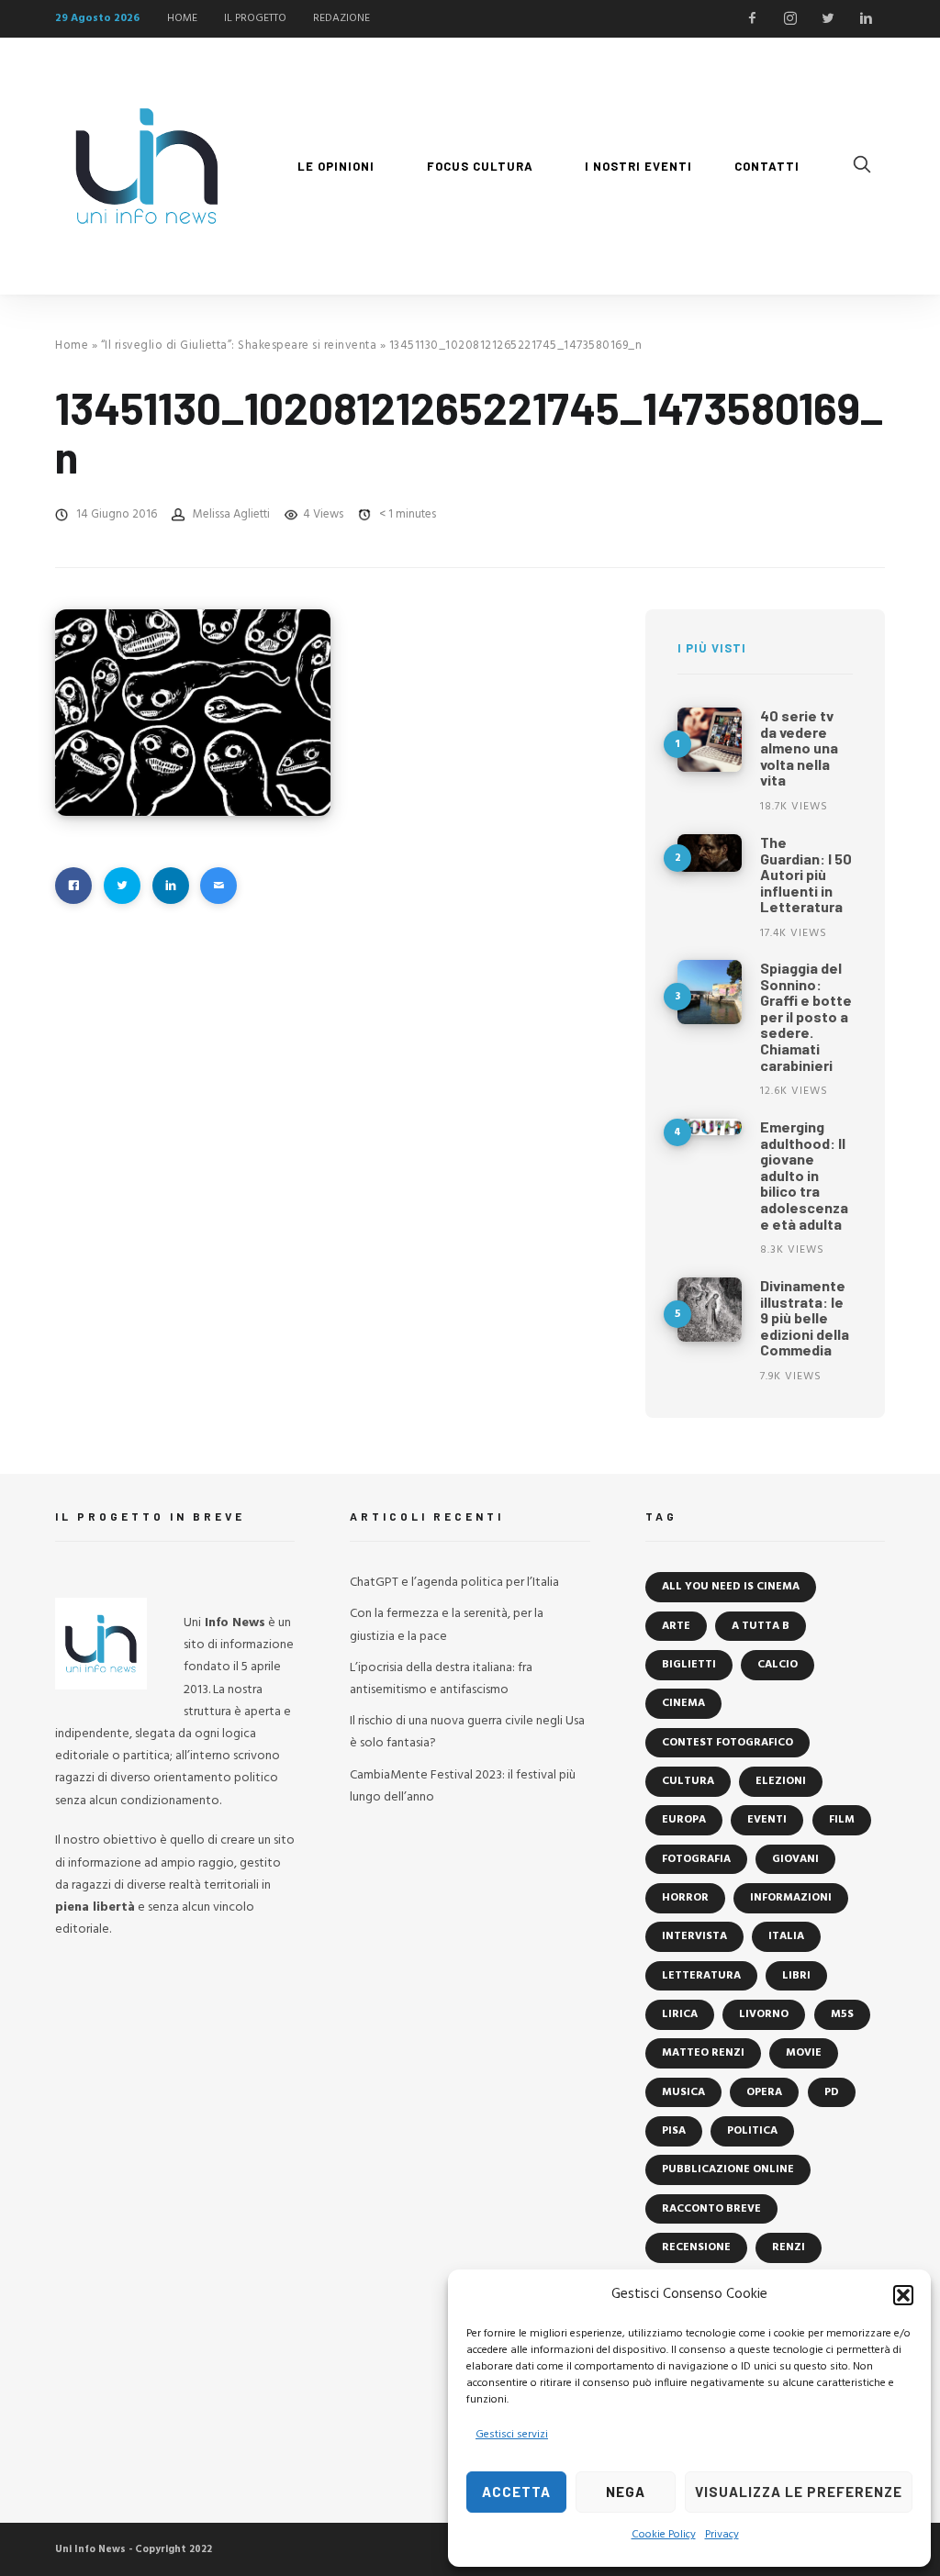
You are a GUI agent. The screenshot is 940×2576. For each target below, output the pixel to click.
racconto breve (711, 2209)
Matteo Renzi (703, 2053)
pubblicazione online (728, 2169)
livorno (764, 2014)
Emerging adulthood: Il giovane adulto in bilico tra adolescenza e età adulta (804, 1175)
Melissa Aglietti (231, 514)
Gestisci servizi (512, 2435)
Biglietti (689, 1665)
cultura (688, 1781)
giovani (795, 1859)
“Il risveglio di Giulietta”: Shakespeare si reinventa (239, 346)
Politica (752, 2131)
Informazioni (791, 1898)
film (842, 1820)
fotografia (696, 1859)
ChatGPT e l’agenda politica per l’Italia (454, 1583)
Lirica (680, 2014)
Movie (804, 2053)
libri (796, 1976)
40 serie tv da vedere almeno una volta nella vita (799, 747)
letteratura (701, 1976)
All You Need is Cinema (731, 1587)
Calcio (778, 1665)
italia (786, 1936)
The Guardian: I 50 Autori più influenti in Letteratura (806, 874)
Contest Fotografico (727, 1743)
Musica (683, 2092)
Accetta (516, 2492)
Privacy (722, 2535)
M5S (842, 2014)
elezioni (781, 1781)
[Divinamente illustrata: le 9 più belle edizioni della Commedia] (710, 1310)
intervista (694, 1936)
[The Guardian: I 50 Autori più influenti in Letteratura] (710, 853)
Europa (684, 1820)
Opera (764, 2092)
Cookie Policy (664, 2535)
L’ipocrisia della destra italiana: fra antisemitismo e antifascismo (441, 1679)
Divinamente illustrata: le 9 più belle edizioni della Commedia (805, 1317)
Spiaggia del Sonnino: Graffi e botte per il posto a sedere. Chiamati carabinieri (806, 1016)
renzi (789, 2247)
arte (676, 1626)
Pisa (674, 2131)
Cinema (683, 1703)
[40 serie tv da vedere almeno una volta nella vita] (710, 740)
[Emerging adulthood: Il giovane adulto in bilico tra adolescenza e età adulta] (710, 1127)
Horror (685, 1898)
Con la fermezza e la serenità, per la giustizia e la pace (447, 1625)
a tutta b (761, 1626)
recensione (696, 2247)
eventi (767, 1820)
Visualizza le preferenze (799, 2492)
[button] (903, 2295)
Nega (626, 2492)
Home (72, 346)
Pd (832, 2092)
